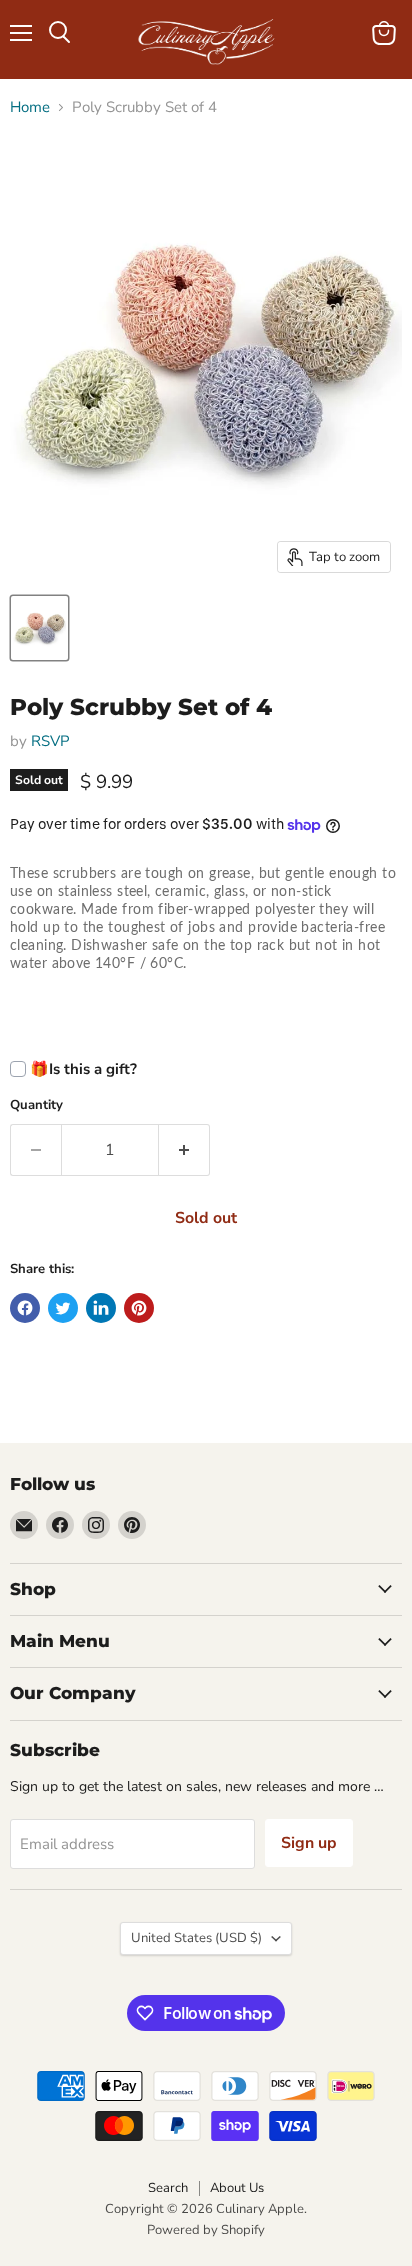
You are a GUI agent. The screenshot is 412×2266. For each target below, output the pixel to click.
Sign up (309, 1843)
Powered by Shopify (206, 2230)
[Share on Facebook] (25, 1308)
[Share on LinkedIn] (101, 1308)
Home (30, 107)
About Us (237, 2188)
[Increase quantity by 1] (184, 1150)
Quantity (36, 1105)
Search (168, 2188)
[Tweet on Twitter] (63, 1308)
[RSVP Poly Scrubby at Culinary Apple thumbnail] (39, 628)
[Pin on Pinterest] (139, 1308)
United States (196, 1938)
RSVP (50, 741)
